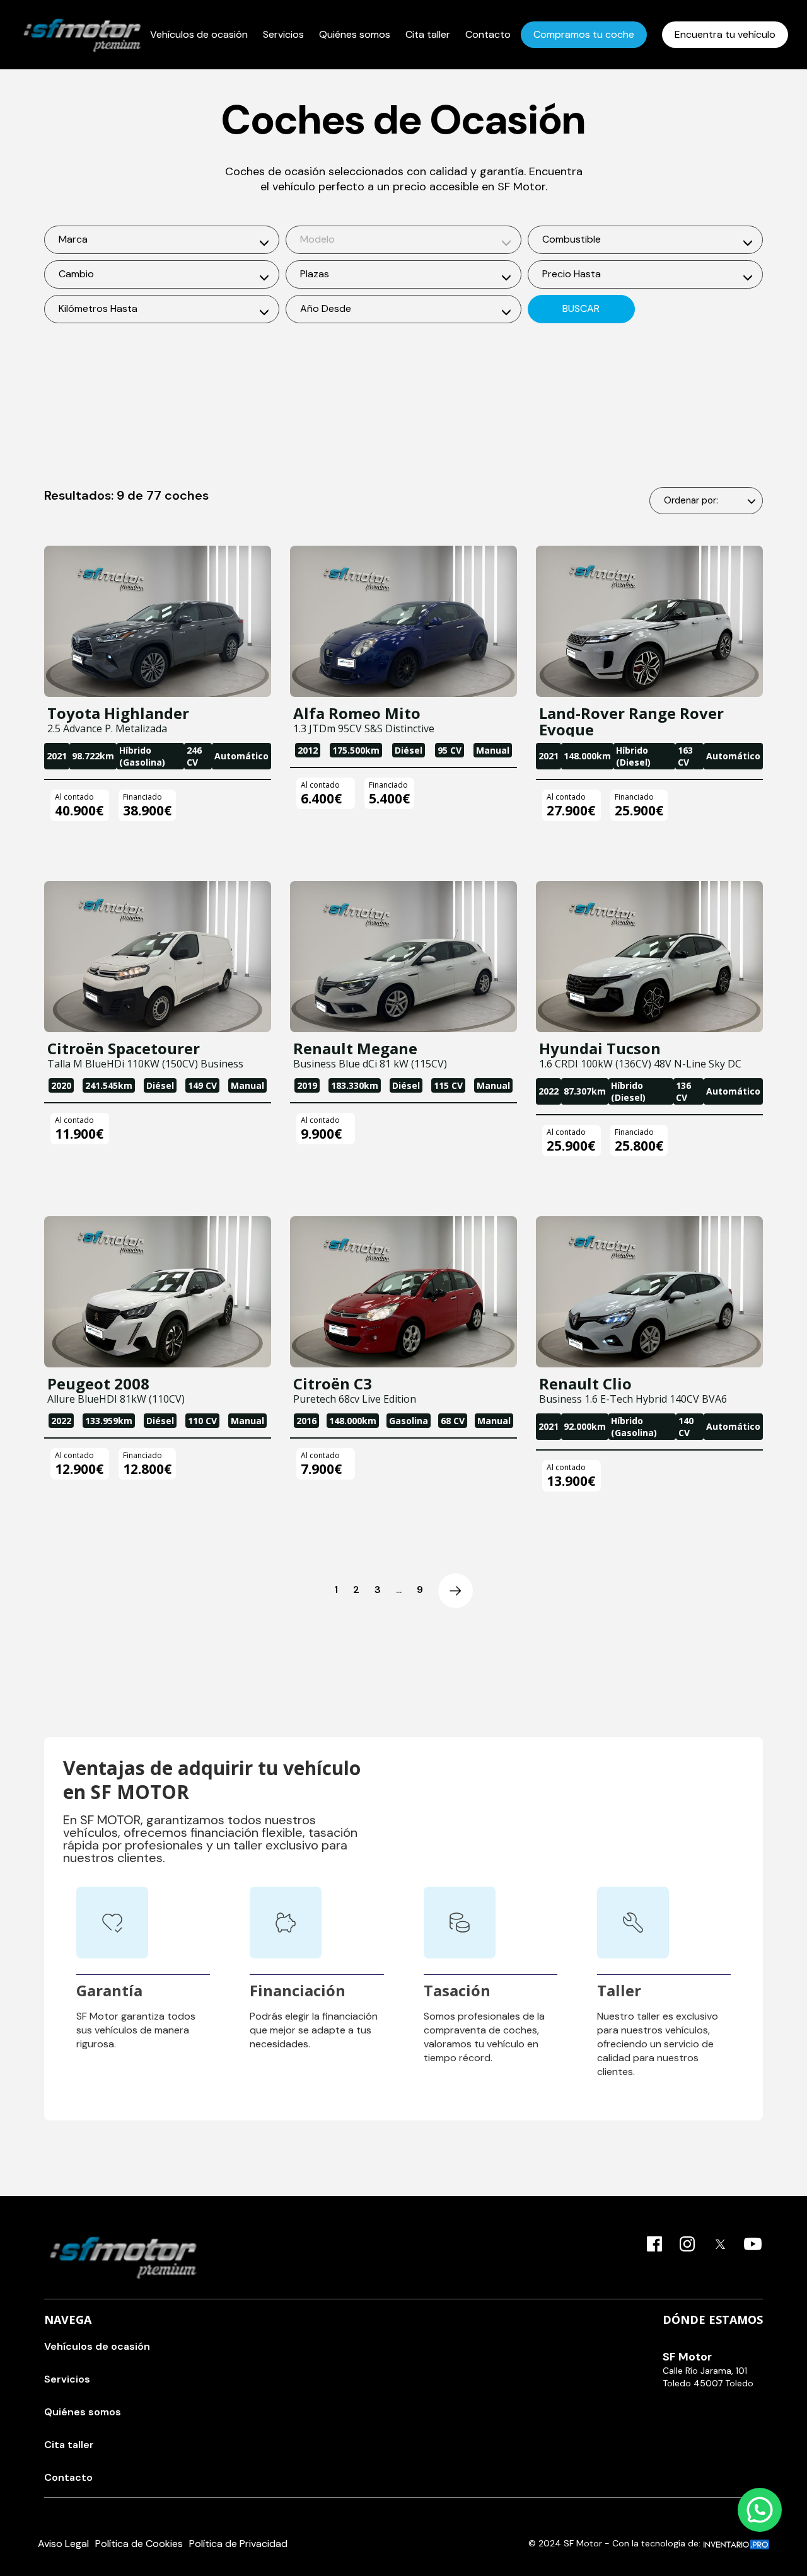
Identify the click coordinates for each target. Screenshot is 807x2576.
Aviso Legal (63, 2544)
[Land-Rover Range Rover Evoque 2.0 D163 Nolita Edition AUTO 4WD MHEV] (649, 621)
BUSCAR (581, 308)
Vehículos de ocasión (199, 34)
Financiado (142, 797)
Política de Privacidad (238, 2544)
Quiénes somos (355, 34)
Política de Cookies (139, 2544)
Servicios (283, 34)
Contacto (488, 34)
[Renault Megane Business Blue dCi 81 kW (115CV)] (403, 957)
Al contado (74, 797)
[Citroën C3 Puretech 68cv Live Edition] (403, 1292)
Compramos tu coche (584, 34)
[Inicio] (82, 35)
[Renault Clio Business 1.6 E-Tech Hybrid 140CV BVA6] (649, 1292)
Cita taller (428, 34)
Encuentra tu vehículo (725, 34)
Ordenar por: (691, 500)
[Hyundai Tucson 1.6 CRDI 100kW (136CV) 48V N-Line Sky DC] (649, 957)
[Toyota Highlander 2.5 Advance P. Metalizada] (158, 621)
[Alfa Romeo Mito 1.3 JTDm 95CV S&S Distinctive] (403, 621)
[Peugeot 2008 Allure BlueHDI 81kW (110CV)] (158, 1292)
